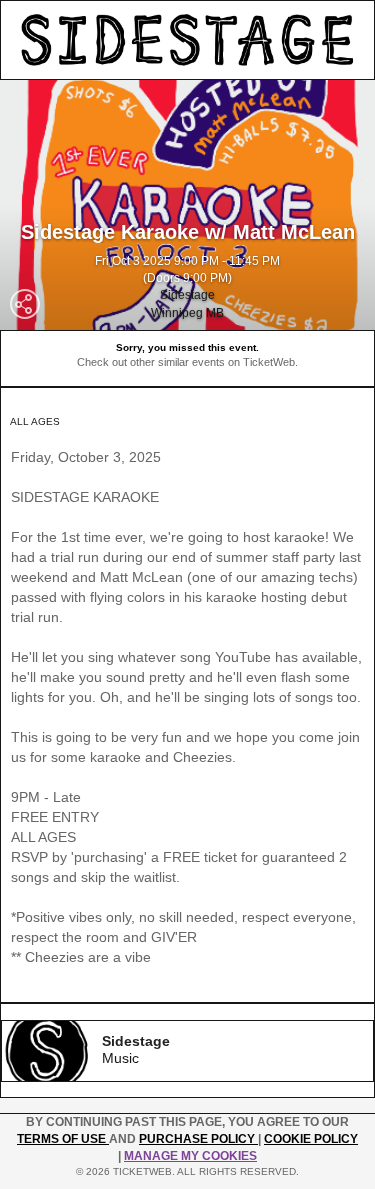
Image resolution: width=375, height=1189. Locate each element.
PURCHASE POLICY (198, 1139)
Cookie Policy (311, 1139)
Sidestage (187, 295)
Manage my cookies (190, 1156)
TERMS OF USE (63, 1139)
